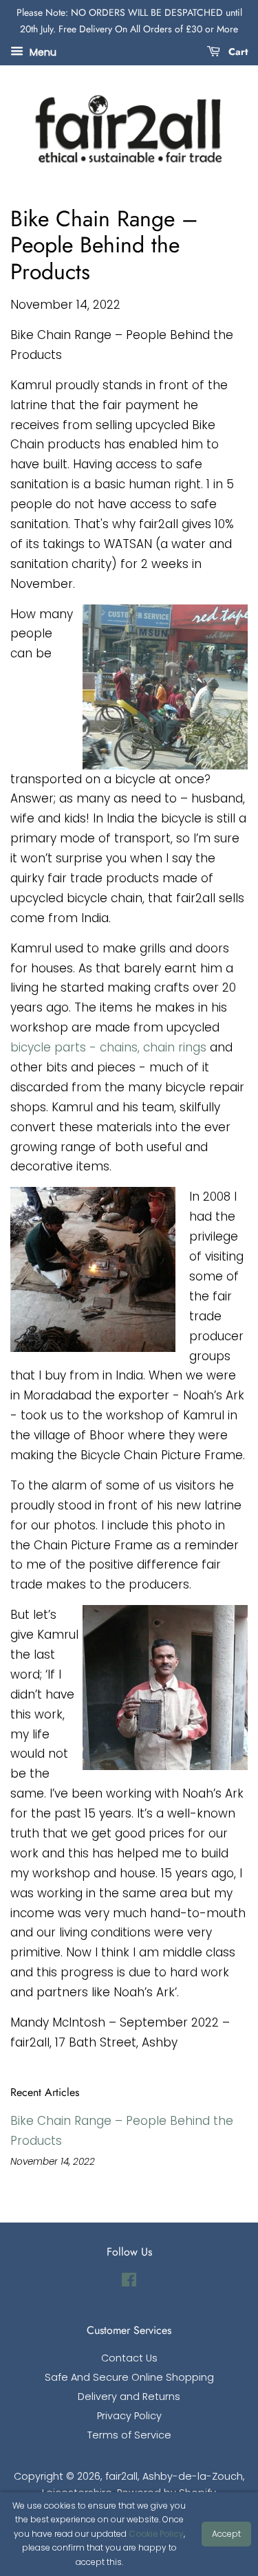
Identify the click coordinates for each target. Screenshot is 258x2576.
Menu (42, 52)
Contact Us (129, 2358)
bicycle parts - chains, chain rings (108, 1047)
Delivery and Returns (129, 2397)
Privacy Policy (129, 2416)
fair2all (121, 2476)
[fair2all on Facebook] (129, 2282)
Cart (237, 51)
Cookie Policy (156, 2534)
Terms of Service (129, 2435)
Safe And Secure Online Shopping (129, 2377)
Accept (226, 2534)
